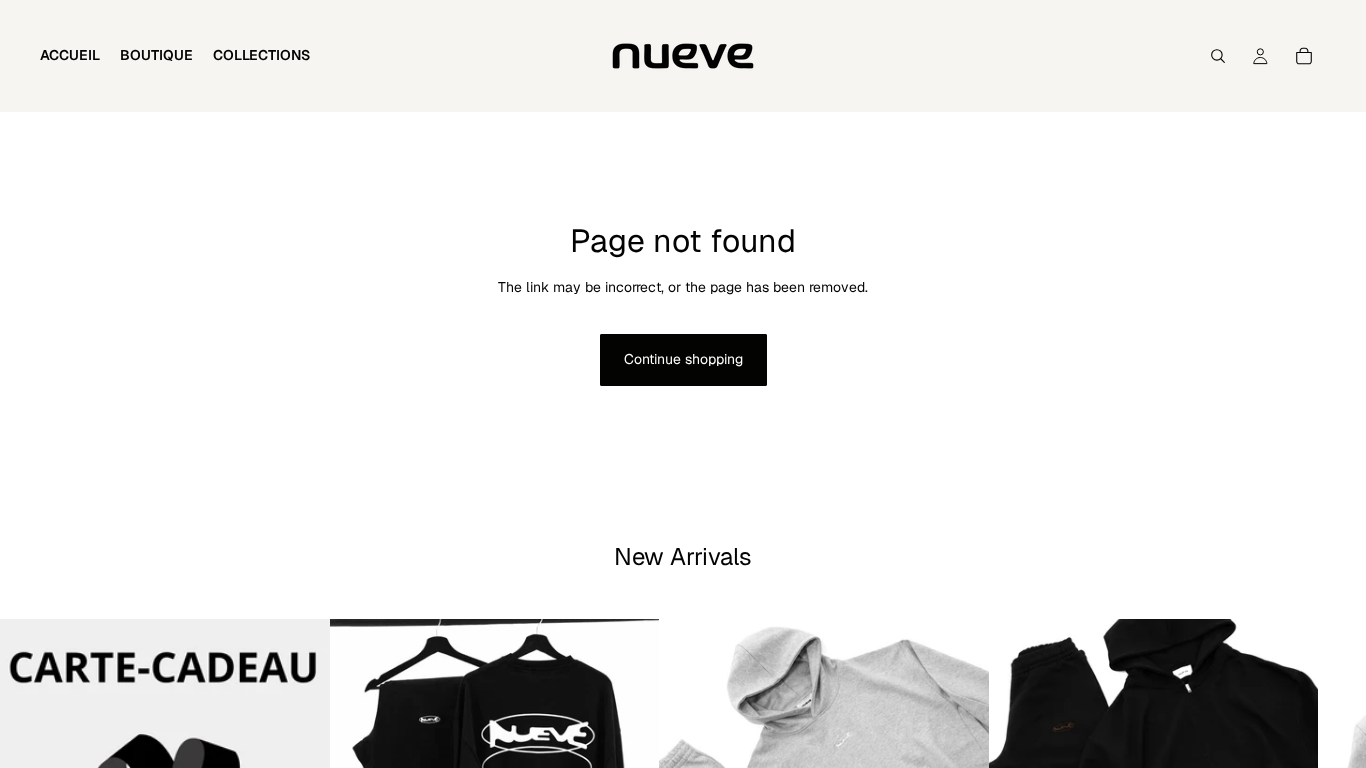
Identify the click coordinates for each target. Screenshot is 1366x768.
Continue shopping (683, 359)
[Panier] (1304, 56)
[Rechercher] (1218, 56)
